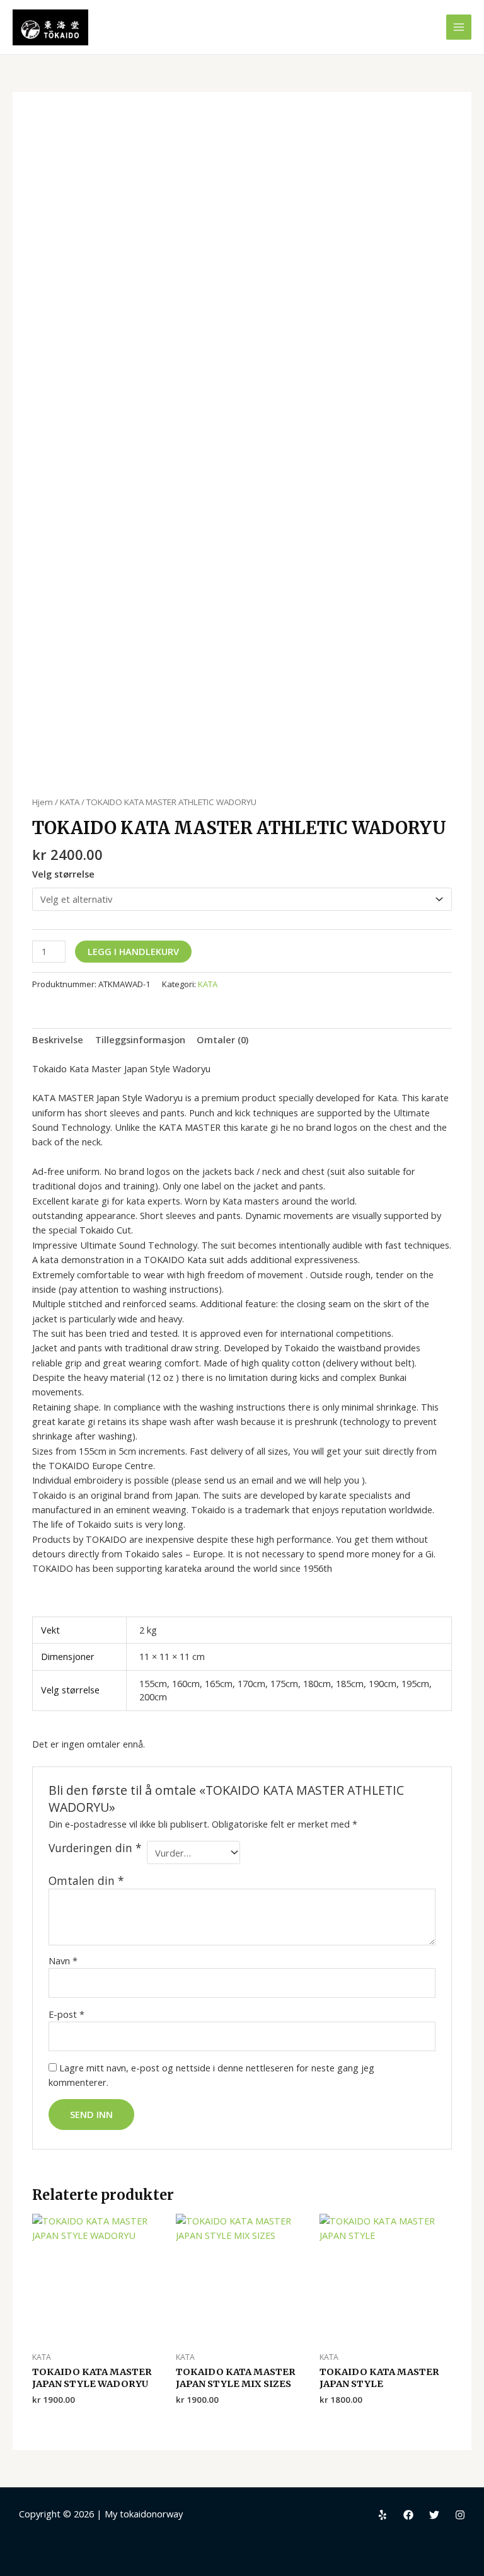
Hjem (43, 802)
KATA (70, 802)
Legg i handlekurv (133, 951)
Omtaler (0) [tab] (222, 1039)
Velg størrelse (63, 874)
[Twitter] (434, 2515)
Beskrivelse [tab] (58, 1039)
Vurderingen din (95, 1848)
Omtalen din (86, 1880)
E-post (66, 2014)
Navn (63, 1961)
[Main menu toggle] (459, 27)
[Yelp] (383, 2515)
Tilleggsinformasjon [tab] (140, 1039)
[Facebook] (408, 2515)
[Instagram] (460, 2515)
